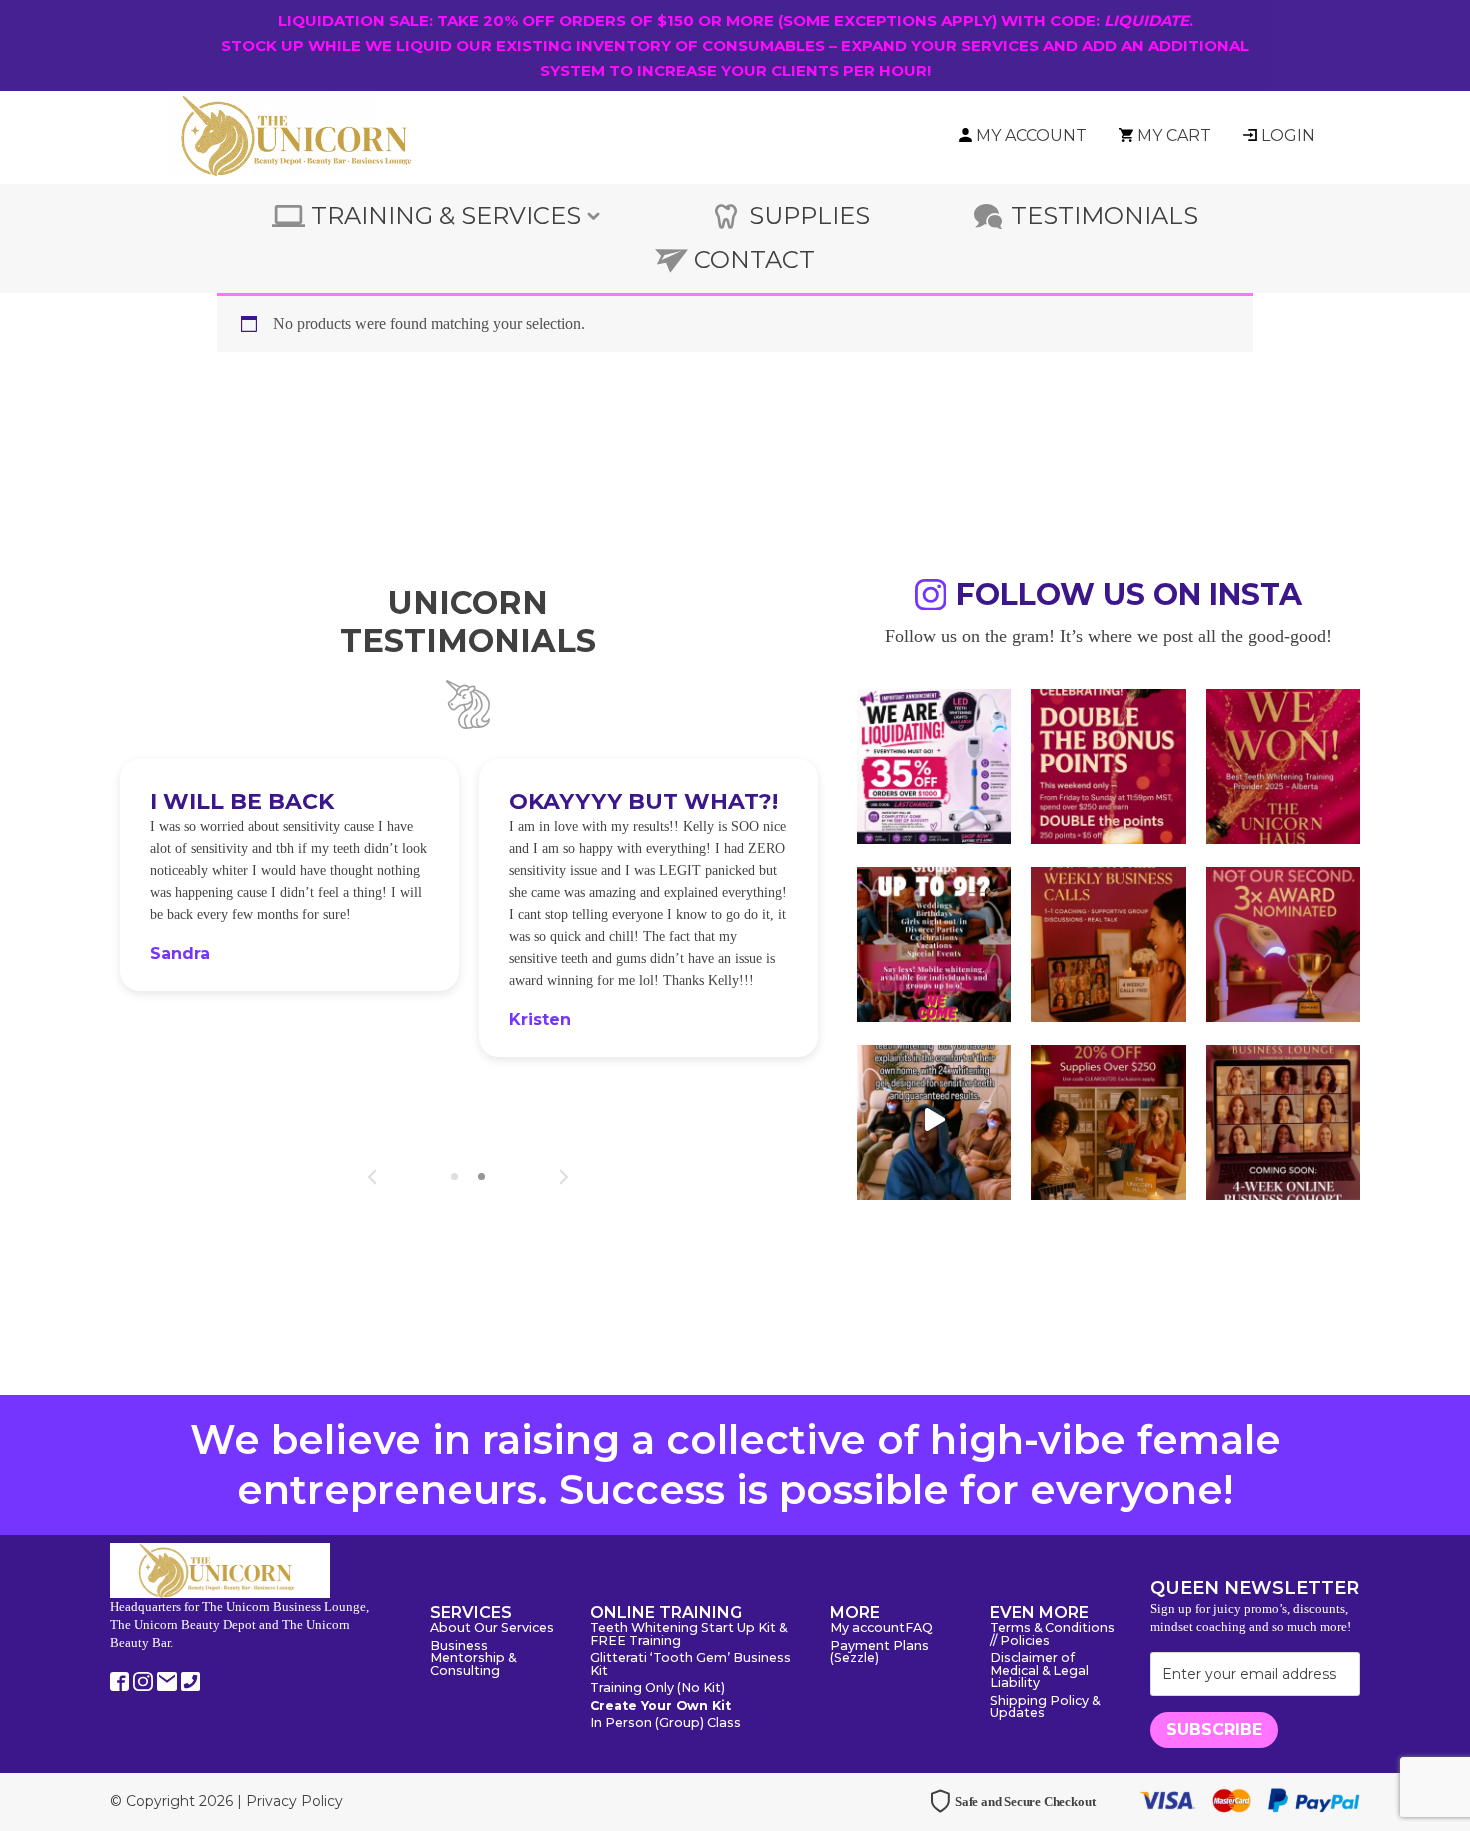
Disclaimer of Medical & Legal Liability (1039, 1671)
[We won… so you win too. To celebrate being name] (1108, 764)
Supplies (809, 215)
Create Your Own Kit (660, 1706)
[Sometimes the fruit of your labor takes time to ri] (1283, 764)
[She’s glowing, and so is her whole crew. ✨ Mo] (934, 942)
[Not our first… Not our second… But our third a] (1283, 942)
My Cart (1174, 135)
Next (563, 1177)
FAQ (919, 1628)
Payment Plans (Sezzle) (879, 1653)
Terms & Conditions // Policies (1052, 1635)
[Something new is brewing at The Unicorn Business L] (1108, 942)
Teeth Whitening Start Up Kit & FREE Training (688, 1635)
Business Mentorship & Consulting (473, 1659)
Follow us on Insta (1129, 597)
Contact (754, 259)
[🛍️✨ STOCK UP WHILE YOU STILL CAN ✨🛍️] (1108, 1120)
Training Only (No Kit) (657, 1688)
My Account (1031, 135)
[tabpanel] (289, 874)
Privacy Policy (294, 1801)
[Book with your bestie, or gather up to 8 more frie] (934, 1120)
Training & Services (446, 215)
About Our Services (492, 1628)
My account (867, 1628)
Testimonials (1104, 215)
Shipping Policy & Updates (1045, 1708)
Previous (372, 1177)
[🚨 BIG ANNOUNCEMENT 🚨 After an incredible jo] (934, 764)
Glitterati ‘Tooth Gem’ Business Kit (690, 1665)
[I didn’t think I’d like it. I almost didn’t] (1283, 1120)
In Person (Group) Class (665, 1723)
